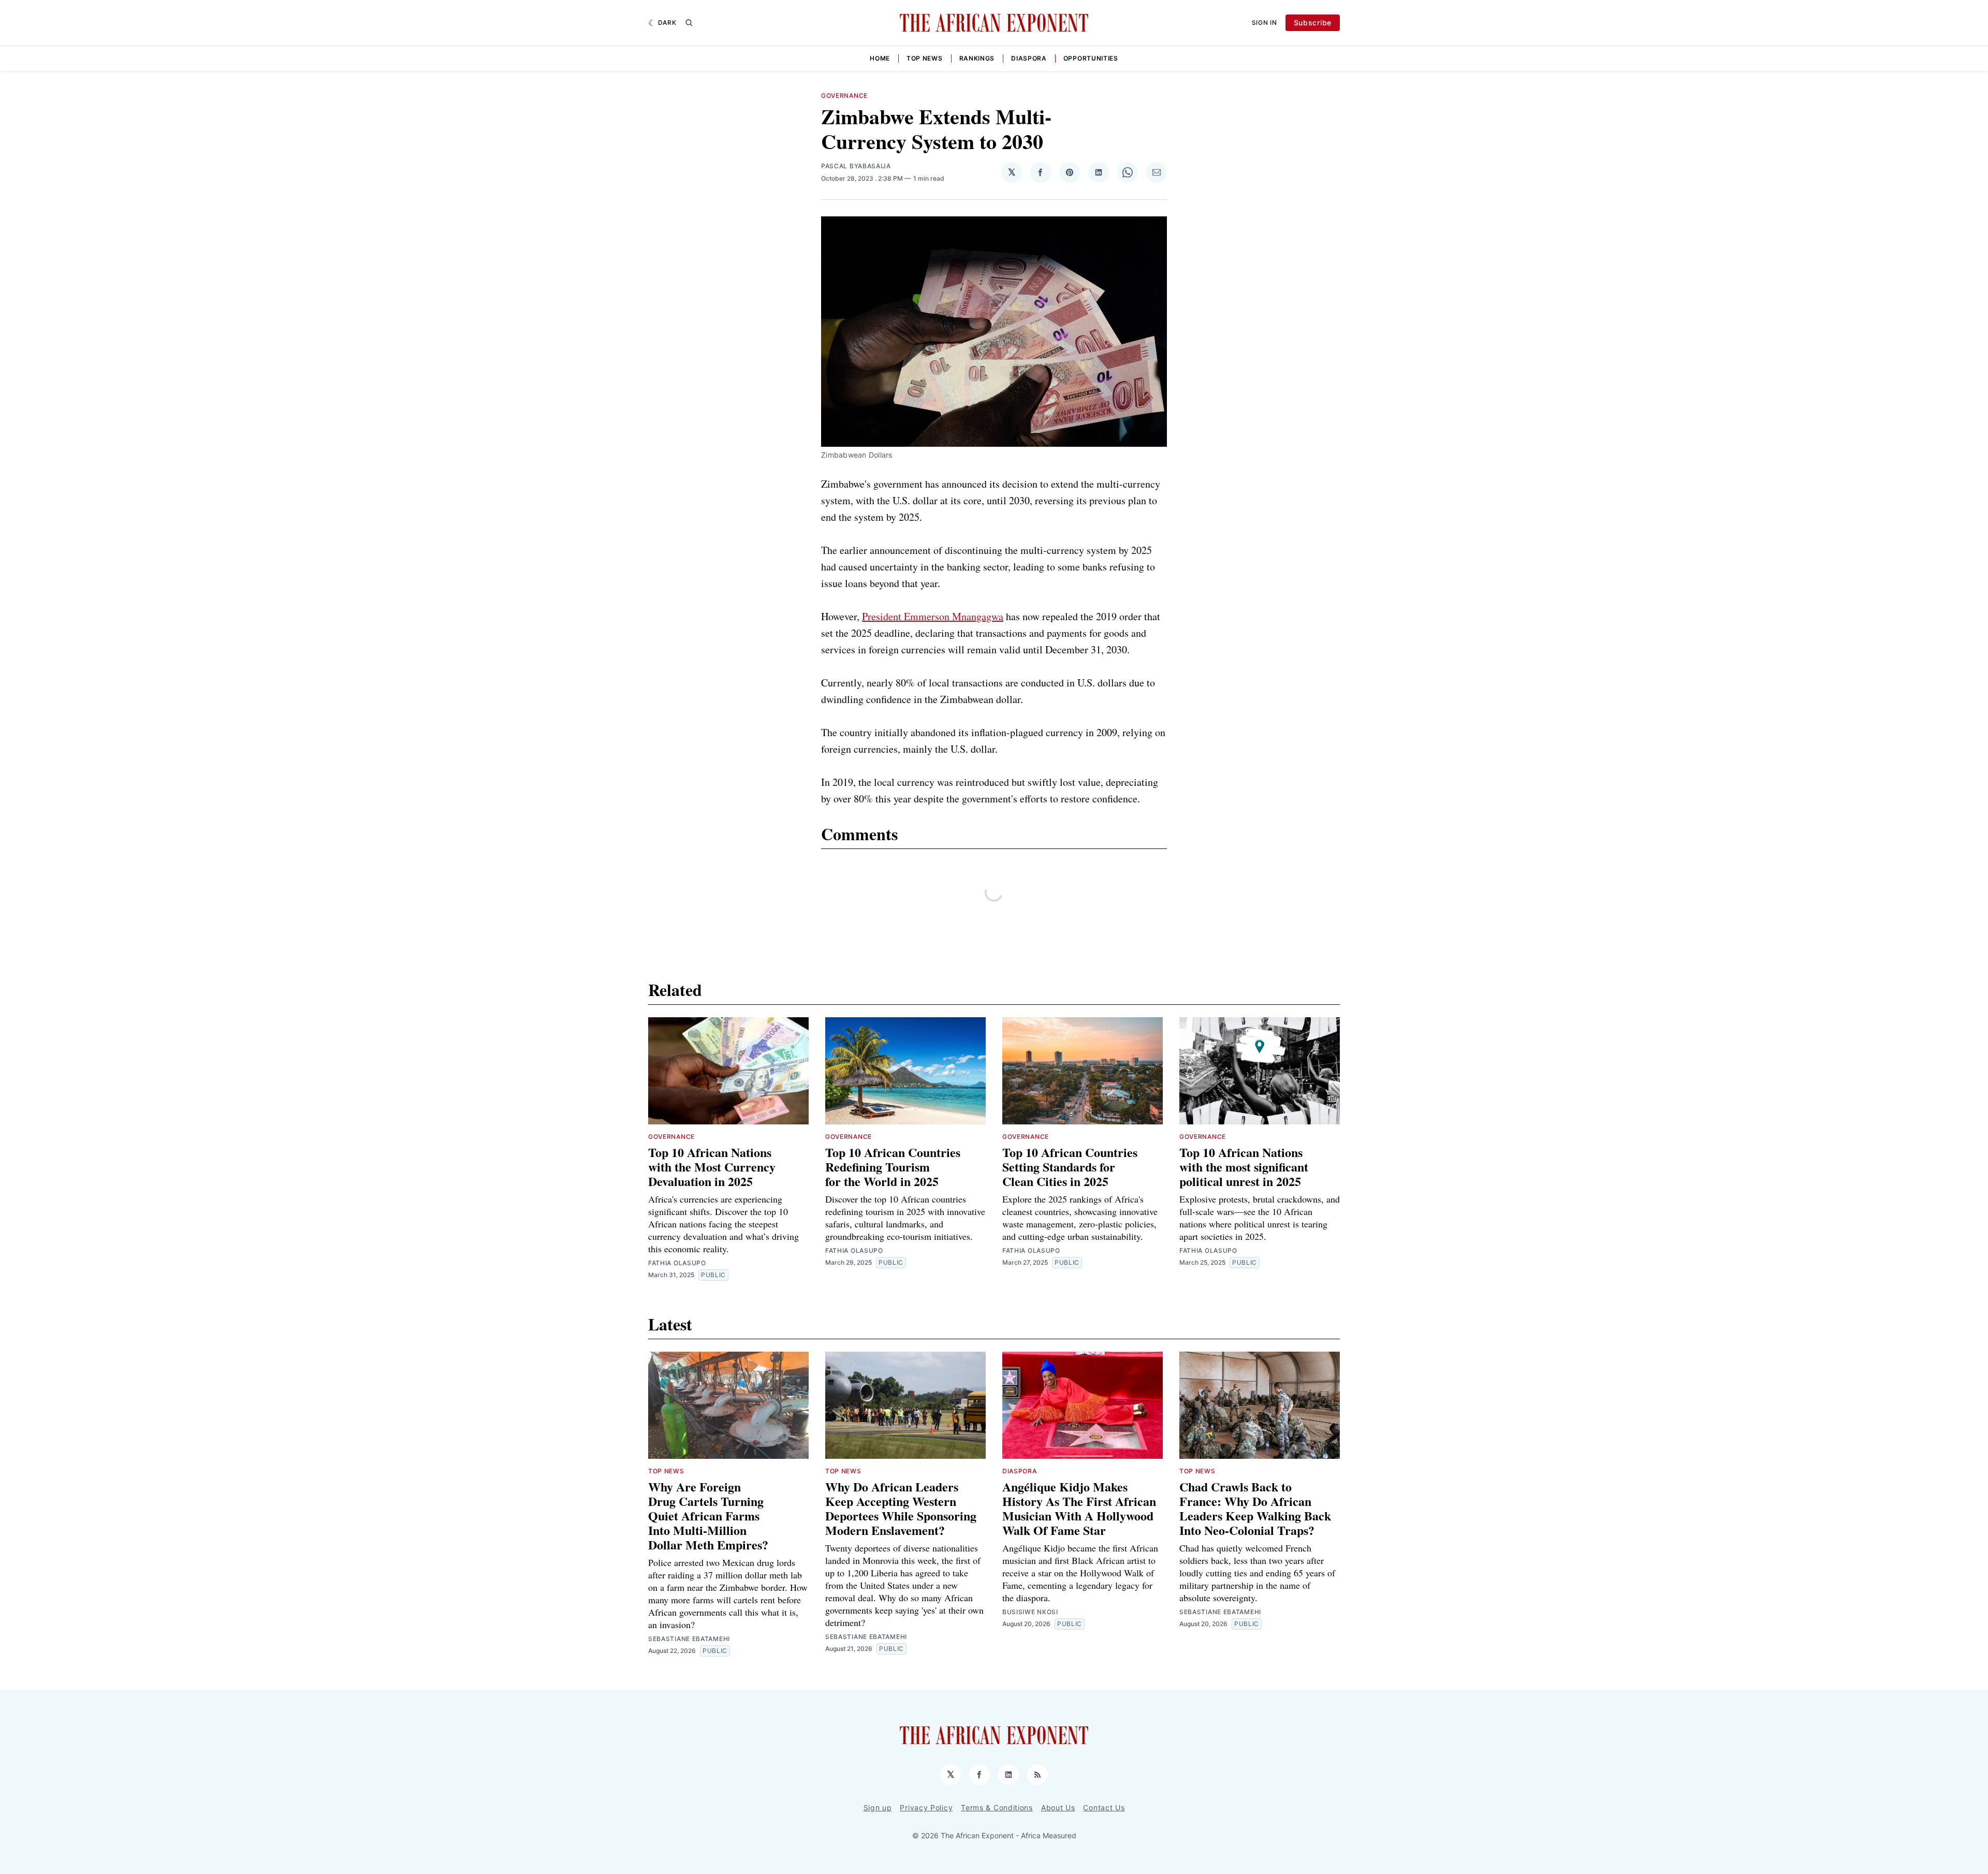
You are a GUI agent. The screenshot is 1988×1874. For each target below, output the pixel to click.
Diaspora (1029, 58)
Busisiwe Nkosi (1030, 1612)
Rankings (977, 58)
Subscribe (1313, 23)
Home (880, 58)
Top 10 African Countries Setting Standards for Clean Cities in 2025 (1070, 1167)
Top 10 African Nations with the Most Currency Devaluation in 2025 (712, 1167)
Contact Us (1104, 1807)
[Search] (689, 23)
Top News (925, 58)
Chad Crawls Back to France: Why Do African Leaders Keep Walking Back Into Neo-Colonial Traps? (1255, 1508)
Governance (844, 96)
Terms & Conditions (997, 1807)
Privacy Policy (926, 1807)
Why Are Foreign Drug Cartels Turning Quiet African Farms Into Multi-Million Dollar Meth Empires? (708, 1516)
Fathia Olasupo (677, 1263)
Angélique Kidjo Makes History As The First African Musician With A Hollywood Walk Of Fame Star (1079, 1508)
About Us (1058, 1807)
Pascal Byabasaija (856, 166)
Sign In (1265, 23)
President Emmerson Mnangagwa (933, 616)
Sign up (878, 1807)
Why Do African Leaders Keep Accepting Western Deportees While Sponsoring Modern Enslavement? (901, 1508)
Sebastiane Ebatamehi (689, 1639)
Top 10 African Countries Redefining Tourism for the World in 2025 (893, 1167)
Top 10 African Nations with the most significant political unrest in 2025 (1244, 1167)
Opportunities (1091, 58)
